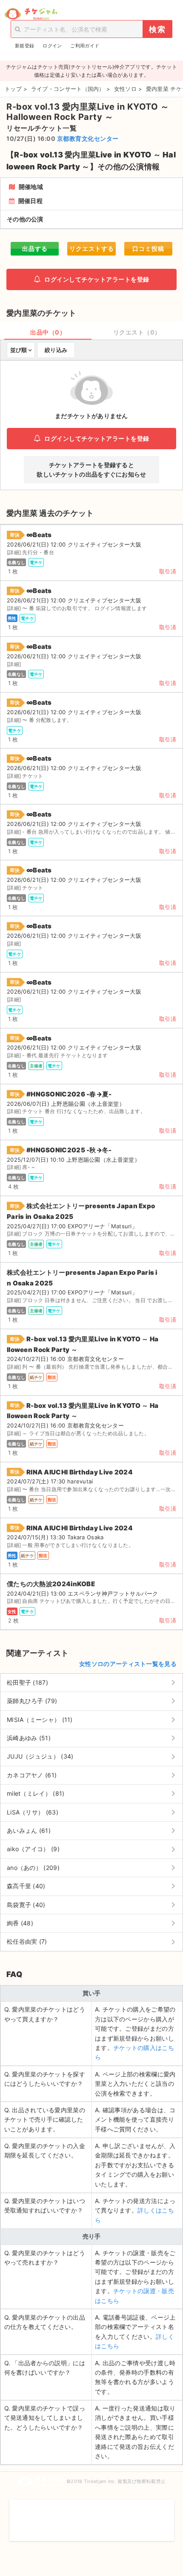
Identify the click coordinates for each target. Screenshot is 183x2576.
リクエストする (92, 249)
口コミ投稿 (148, 249)
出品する (35, 249)
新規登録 (24, 46)
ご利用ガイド (85, 46)
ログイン (52, 46)
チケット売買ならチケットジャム (31, 14)
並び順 (19, 350)
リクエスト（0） (137, 332)
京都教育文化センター (88, 138)
